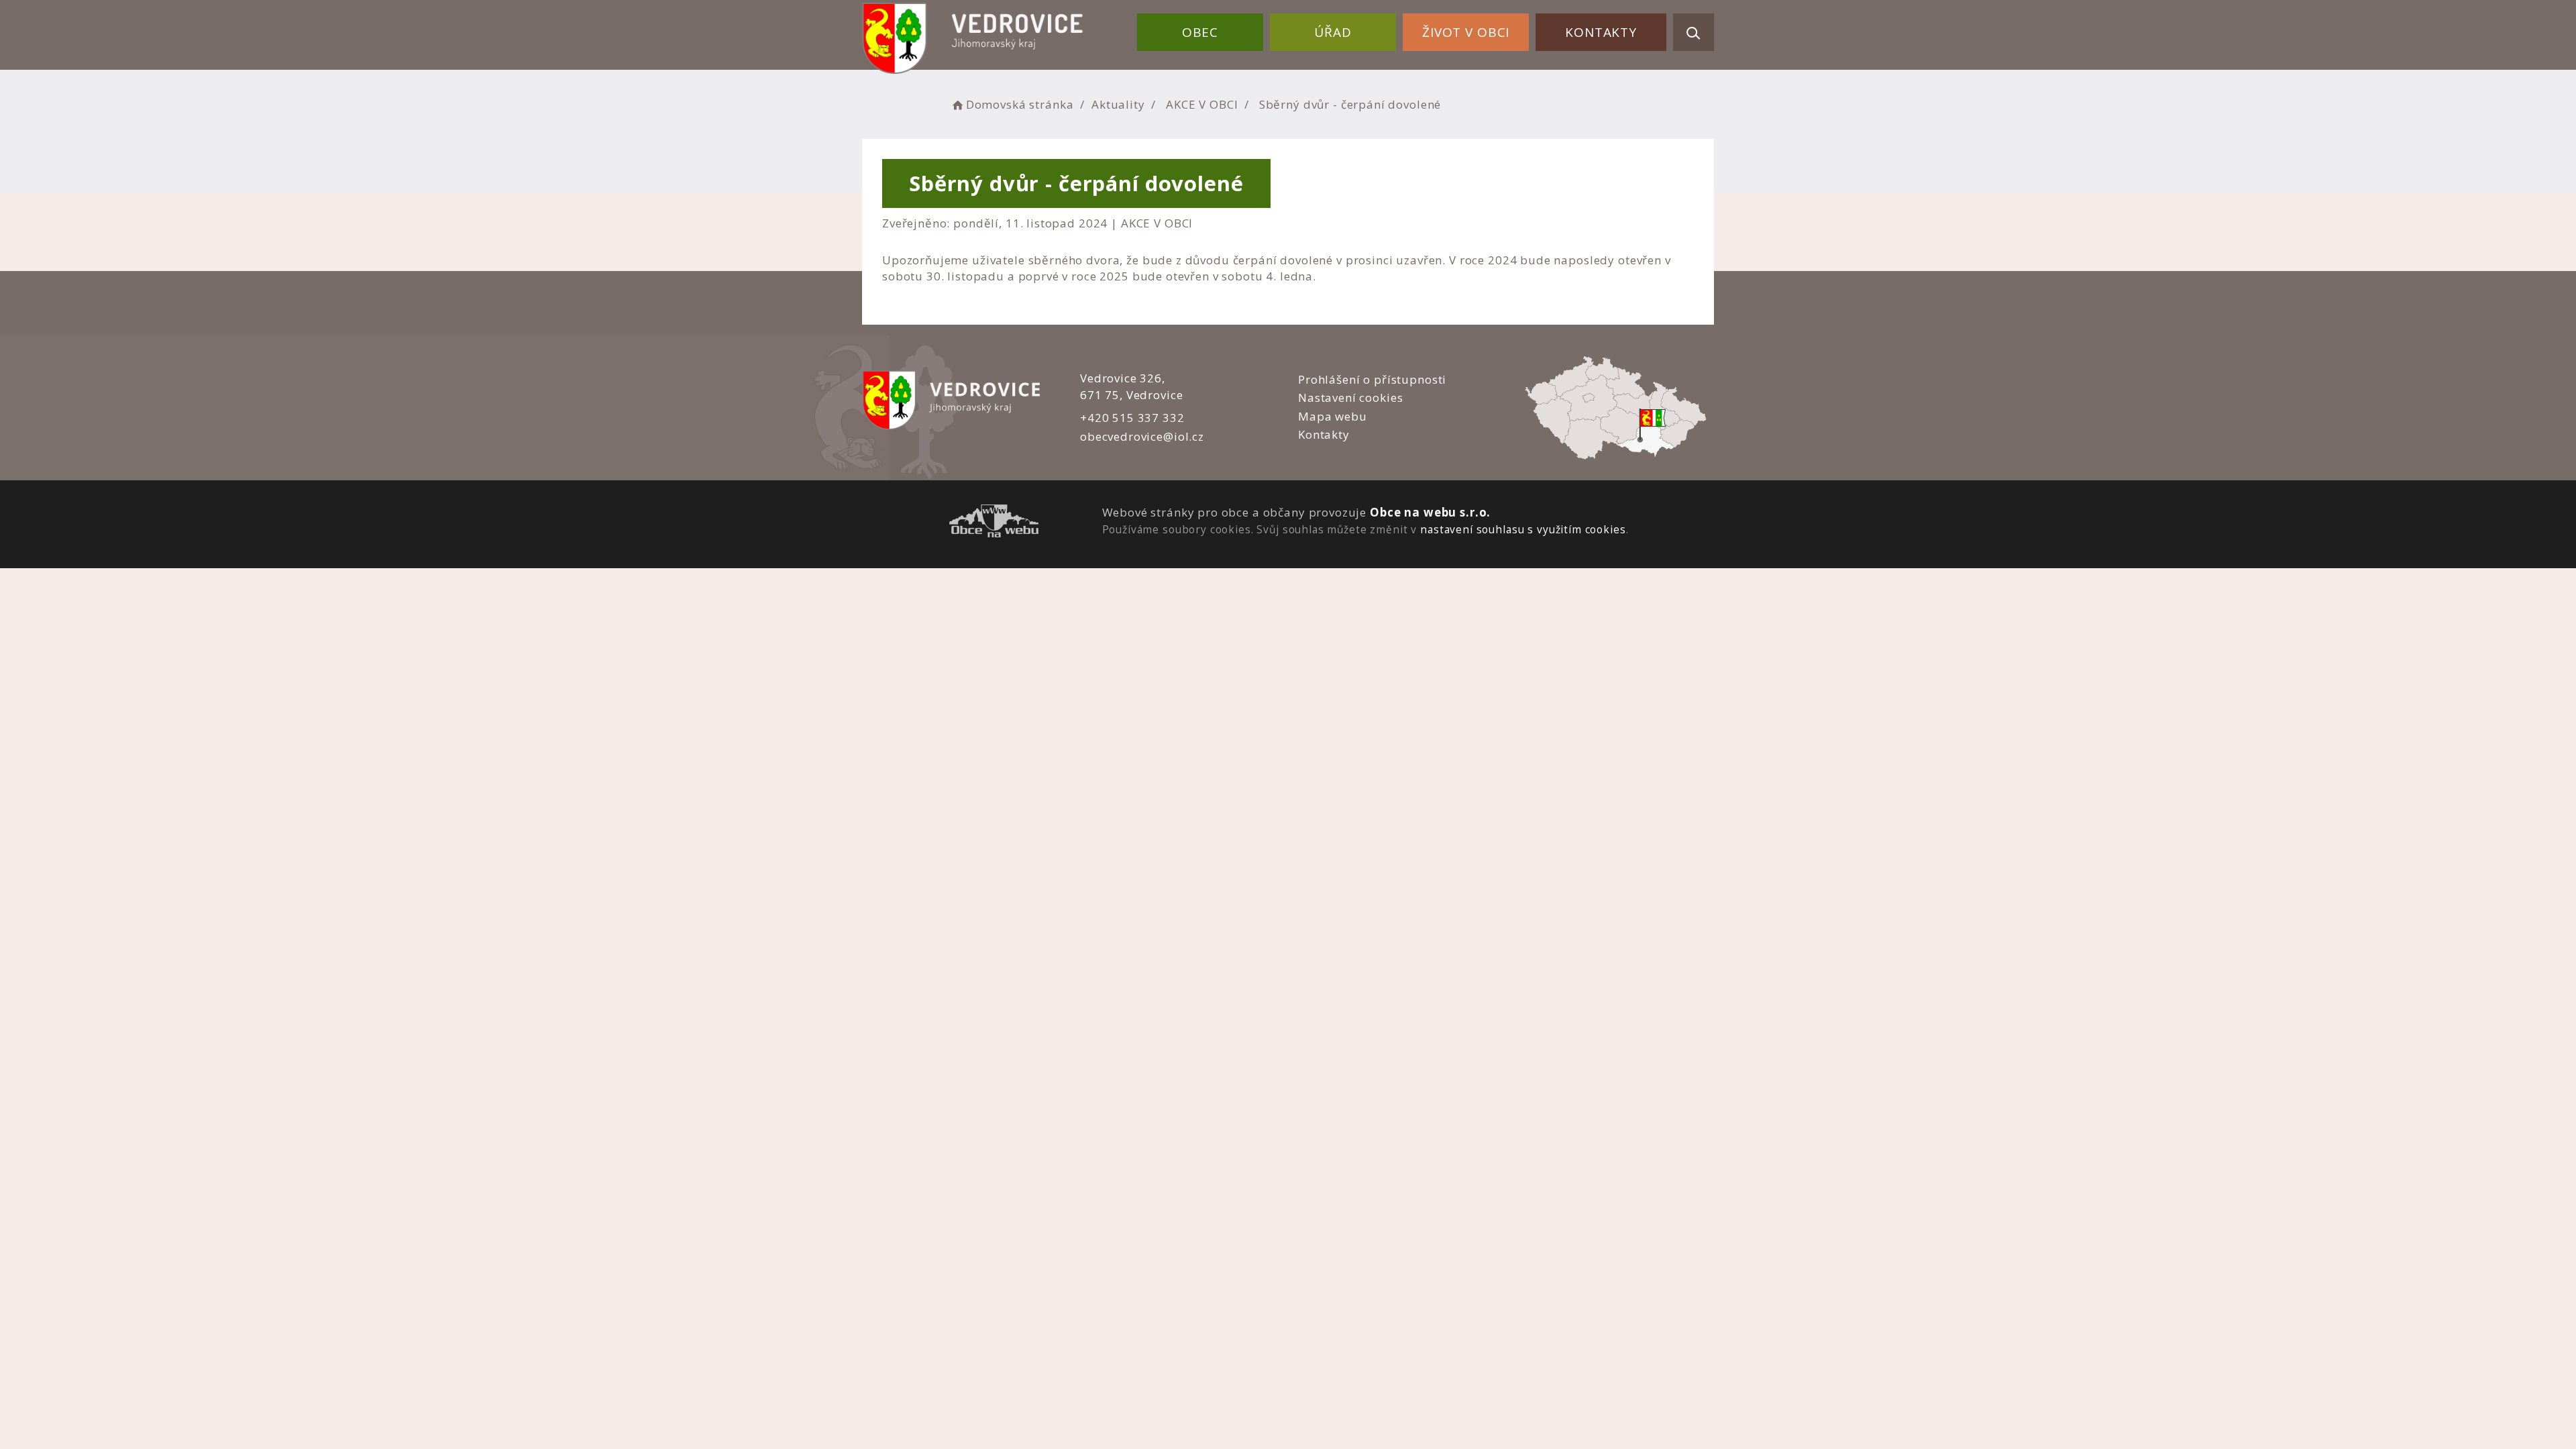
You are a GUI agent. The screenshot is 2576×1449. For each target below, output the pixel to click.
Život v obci (1466, 32)
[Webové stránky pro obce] (994, 523)
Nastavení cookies (1350, 397)
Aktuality (1118, 104)
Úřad (1333, 32)
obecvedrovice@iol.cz (1142, 436)
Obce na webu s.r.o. (1430, 512)
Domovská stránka (1020, 104)
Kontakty (1601, 32)
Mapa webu (1333, 416)
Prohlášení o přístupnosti (1372, 379)
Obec (1200, 32)
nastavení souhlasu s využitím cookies (1523, 529)
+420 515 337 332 (1132, 418)
